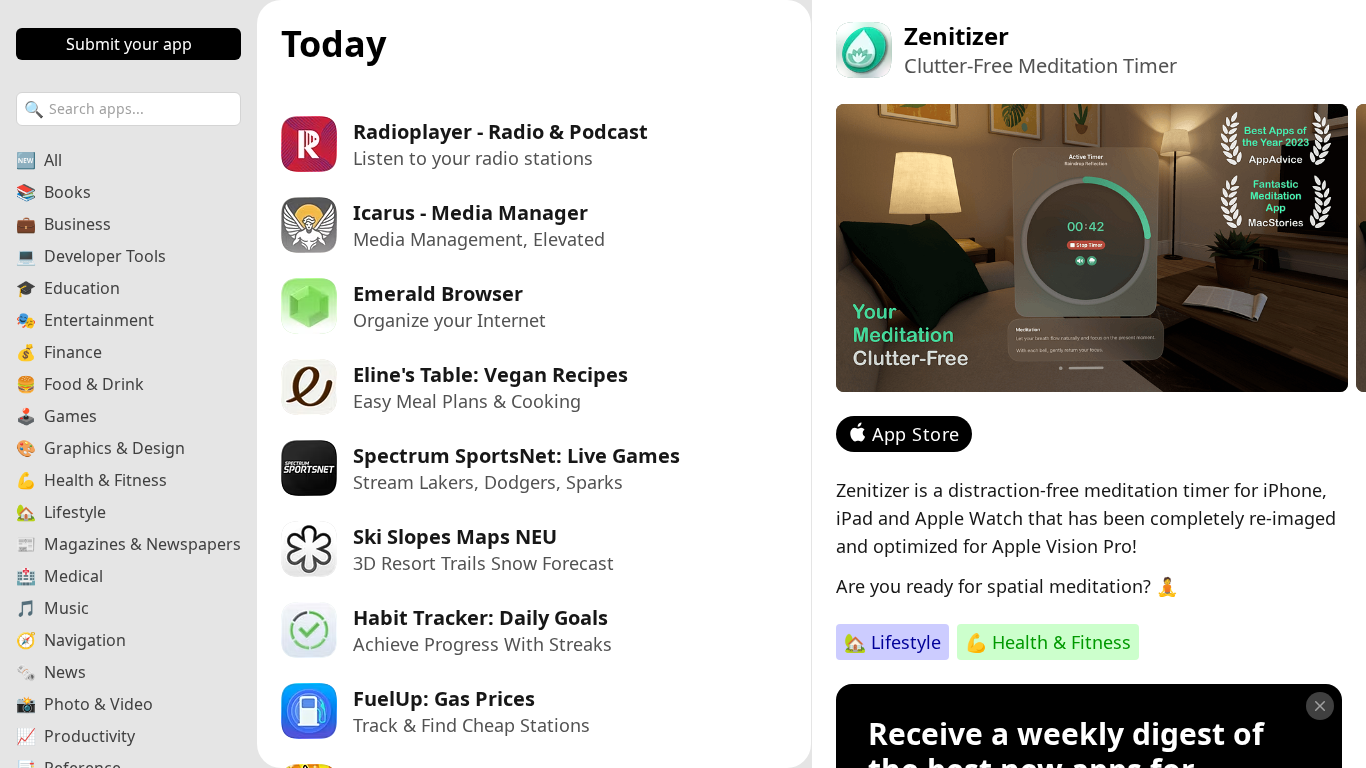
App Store (916, 434)
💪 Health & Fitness (1048, 642)
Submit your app (129, 44)
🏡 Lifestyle (892, 642)
